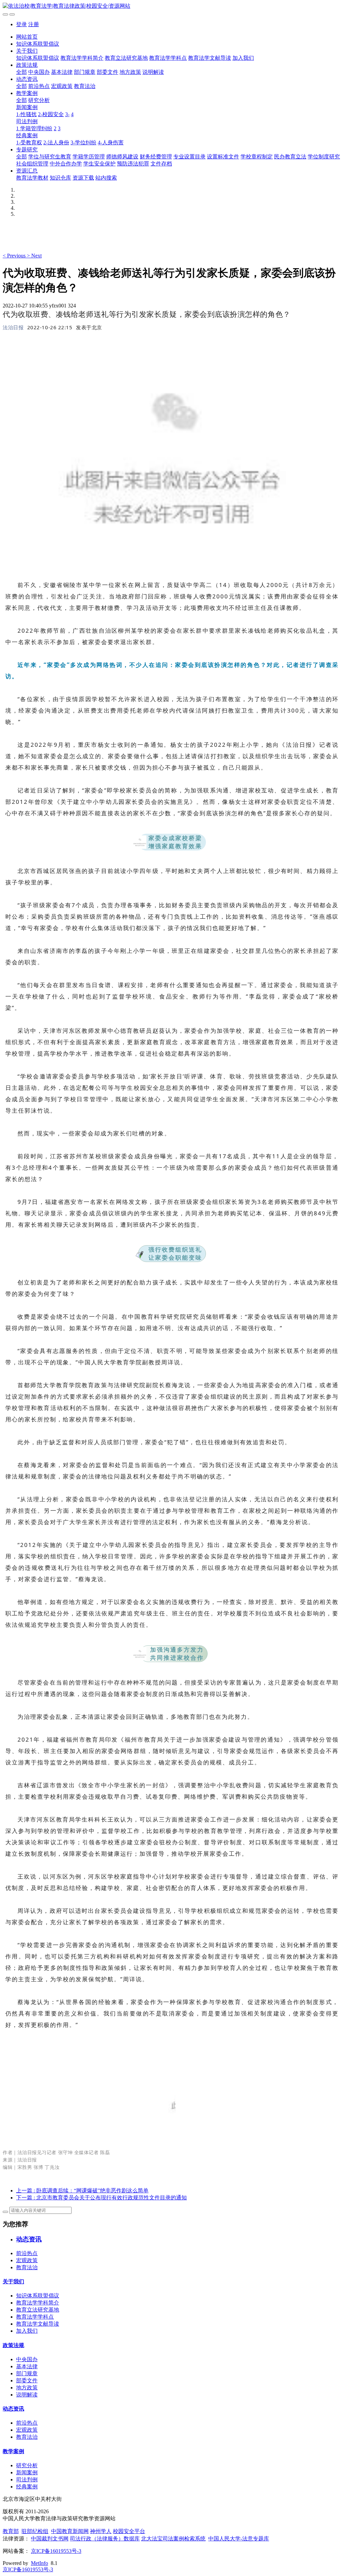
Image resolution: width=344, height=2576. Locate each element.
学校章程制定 (257, 157)
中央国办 (39, 72)
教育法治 (85, 86)
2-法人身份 (56, 142)
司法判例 (27, 121)
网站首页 (27, 37)
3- (67, 114)
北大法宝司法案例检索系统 (173, 2539)
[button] (15, 256)
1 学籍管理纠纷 (34, 128)
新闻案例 (27, 107)
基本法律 (62, 72)
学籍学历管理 (89, 157)
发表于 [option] (89, 327)
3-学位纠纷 (83, 142)
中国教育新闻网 (70, 2531)
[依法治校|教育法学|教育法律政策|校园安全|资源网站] (172, 6)
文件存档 (161, 164)
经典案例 (27, 135)
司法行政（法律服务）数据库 (105, 2539)
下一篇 (101, 2198)
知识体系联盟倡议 (38, 44)
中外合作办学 (66, 164)
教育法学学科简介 (82, 58)
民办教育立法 (290, 157)
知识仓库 (60, 178)
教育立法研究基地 (126, 58)
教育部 (11, 2531)
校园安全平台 (129, 2531)
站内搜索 (106, 178)
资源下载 (83, 178)
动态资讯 (27, 79)
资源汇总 (27, 171)
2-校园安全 (51, 114)
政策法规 (27, 65)
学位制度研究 (324, 157)
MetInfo (39, 2563)
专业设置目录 (189, 157)
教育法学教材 (32, 178)
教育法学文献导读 (210, 58)
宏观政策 (62, 86)
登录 (21, 24)
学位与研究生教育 (50, 157)
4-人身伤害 (111, 142)
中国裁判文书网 (50, 2539)
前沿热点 (39, 86)
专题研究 (27, 150)
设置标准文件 (223, 157)
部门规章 (85, 72)
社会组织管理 (32, 164)
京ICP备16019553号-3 (56, 2551)
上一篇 (82, 2191)
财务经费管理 (156, 157)
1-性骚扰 (26, 114)
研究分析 (39, 100)
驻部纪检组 (35, 2531)
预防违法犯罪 (133, 164)
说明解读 (153, 72)
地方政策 (130, 72)
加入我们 (243, 58)
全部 (21, 72)
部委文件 (107, 72)
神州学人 (101, 2531)
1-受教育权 (29, 142)
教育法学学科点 (168, 58)
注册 (34, 24)
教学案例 (27, 93)
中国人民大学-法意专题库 (239, 2539)
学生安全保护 (99, 164)
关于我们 (27, 51)
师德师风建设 (122, 157)
